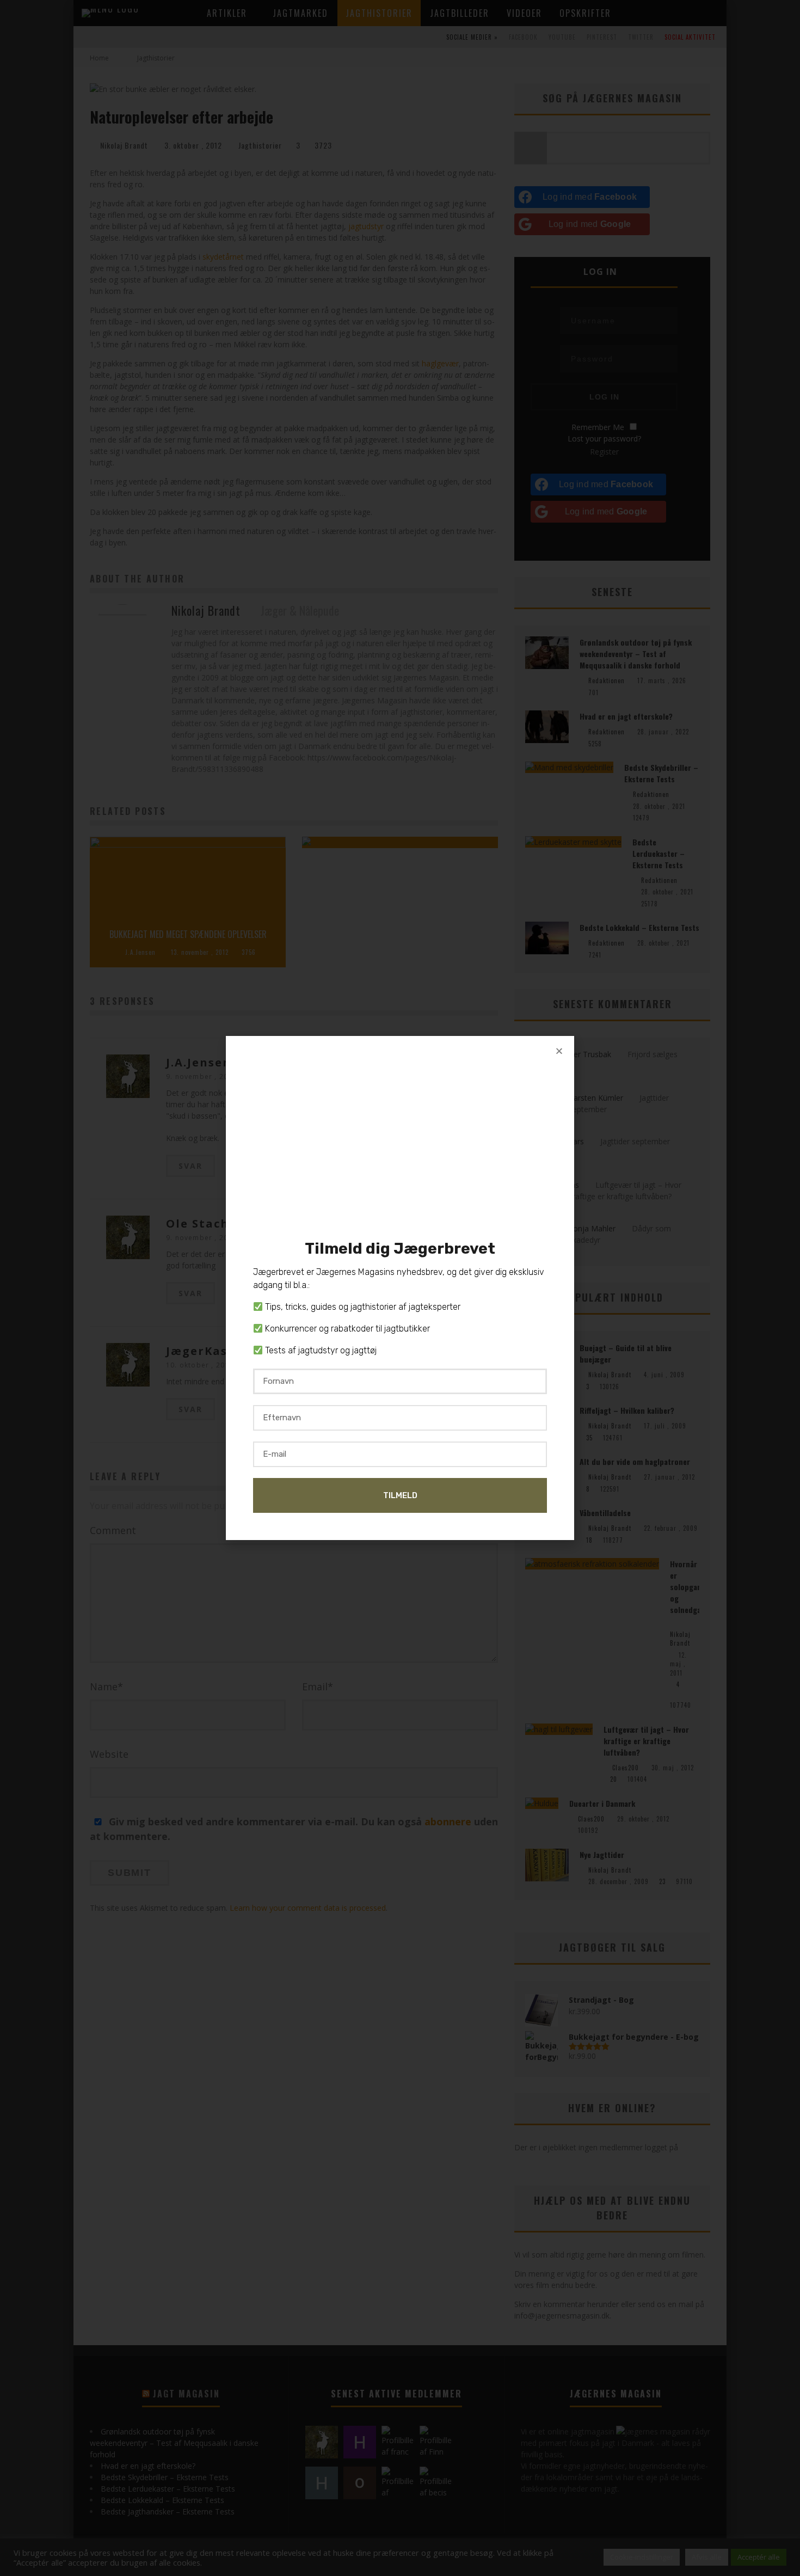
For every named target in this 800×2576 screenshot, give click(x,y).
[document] (400, 1288)
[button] (559, 1051)
